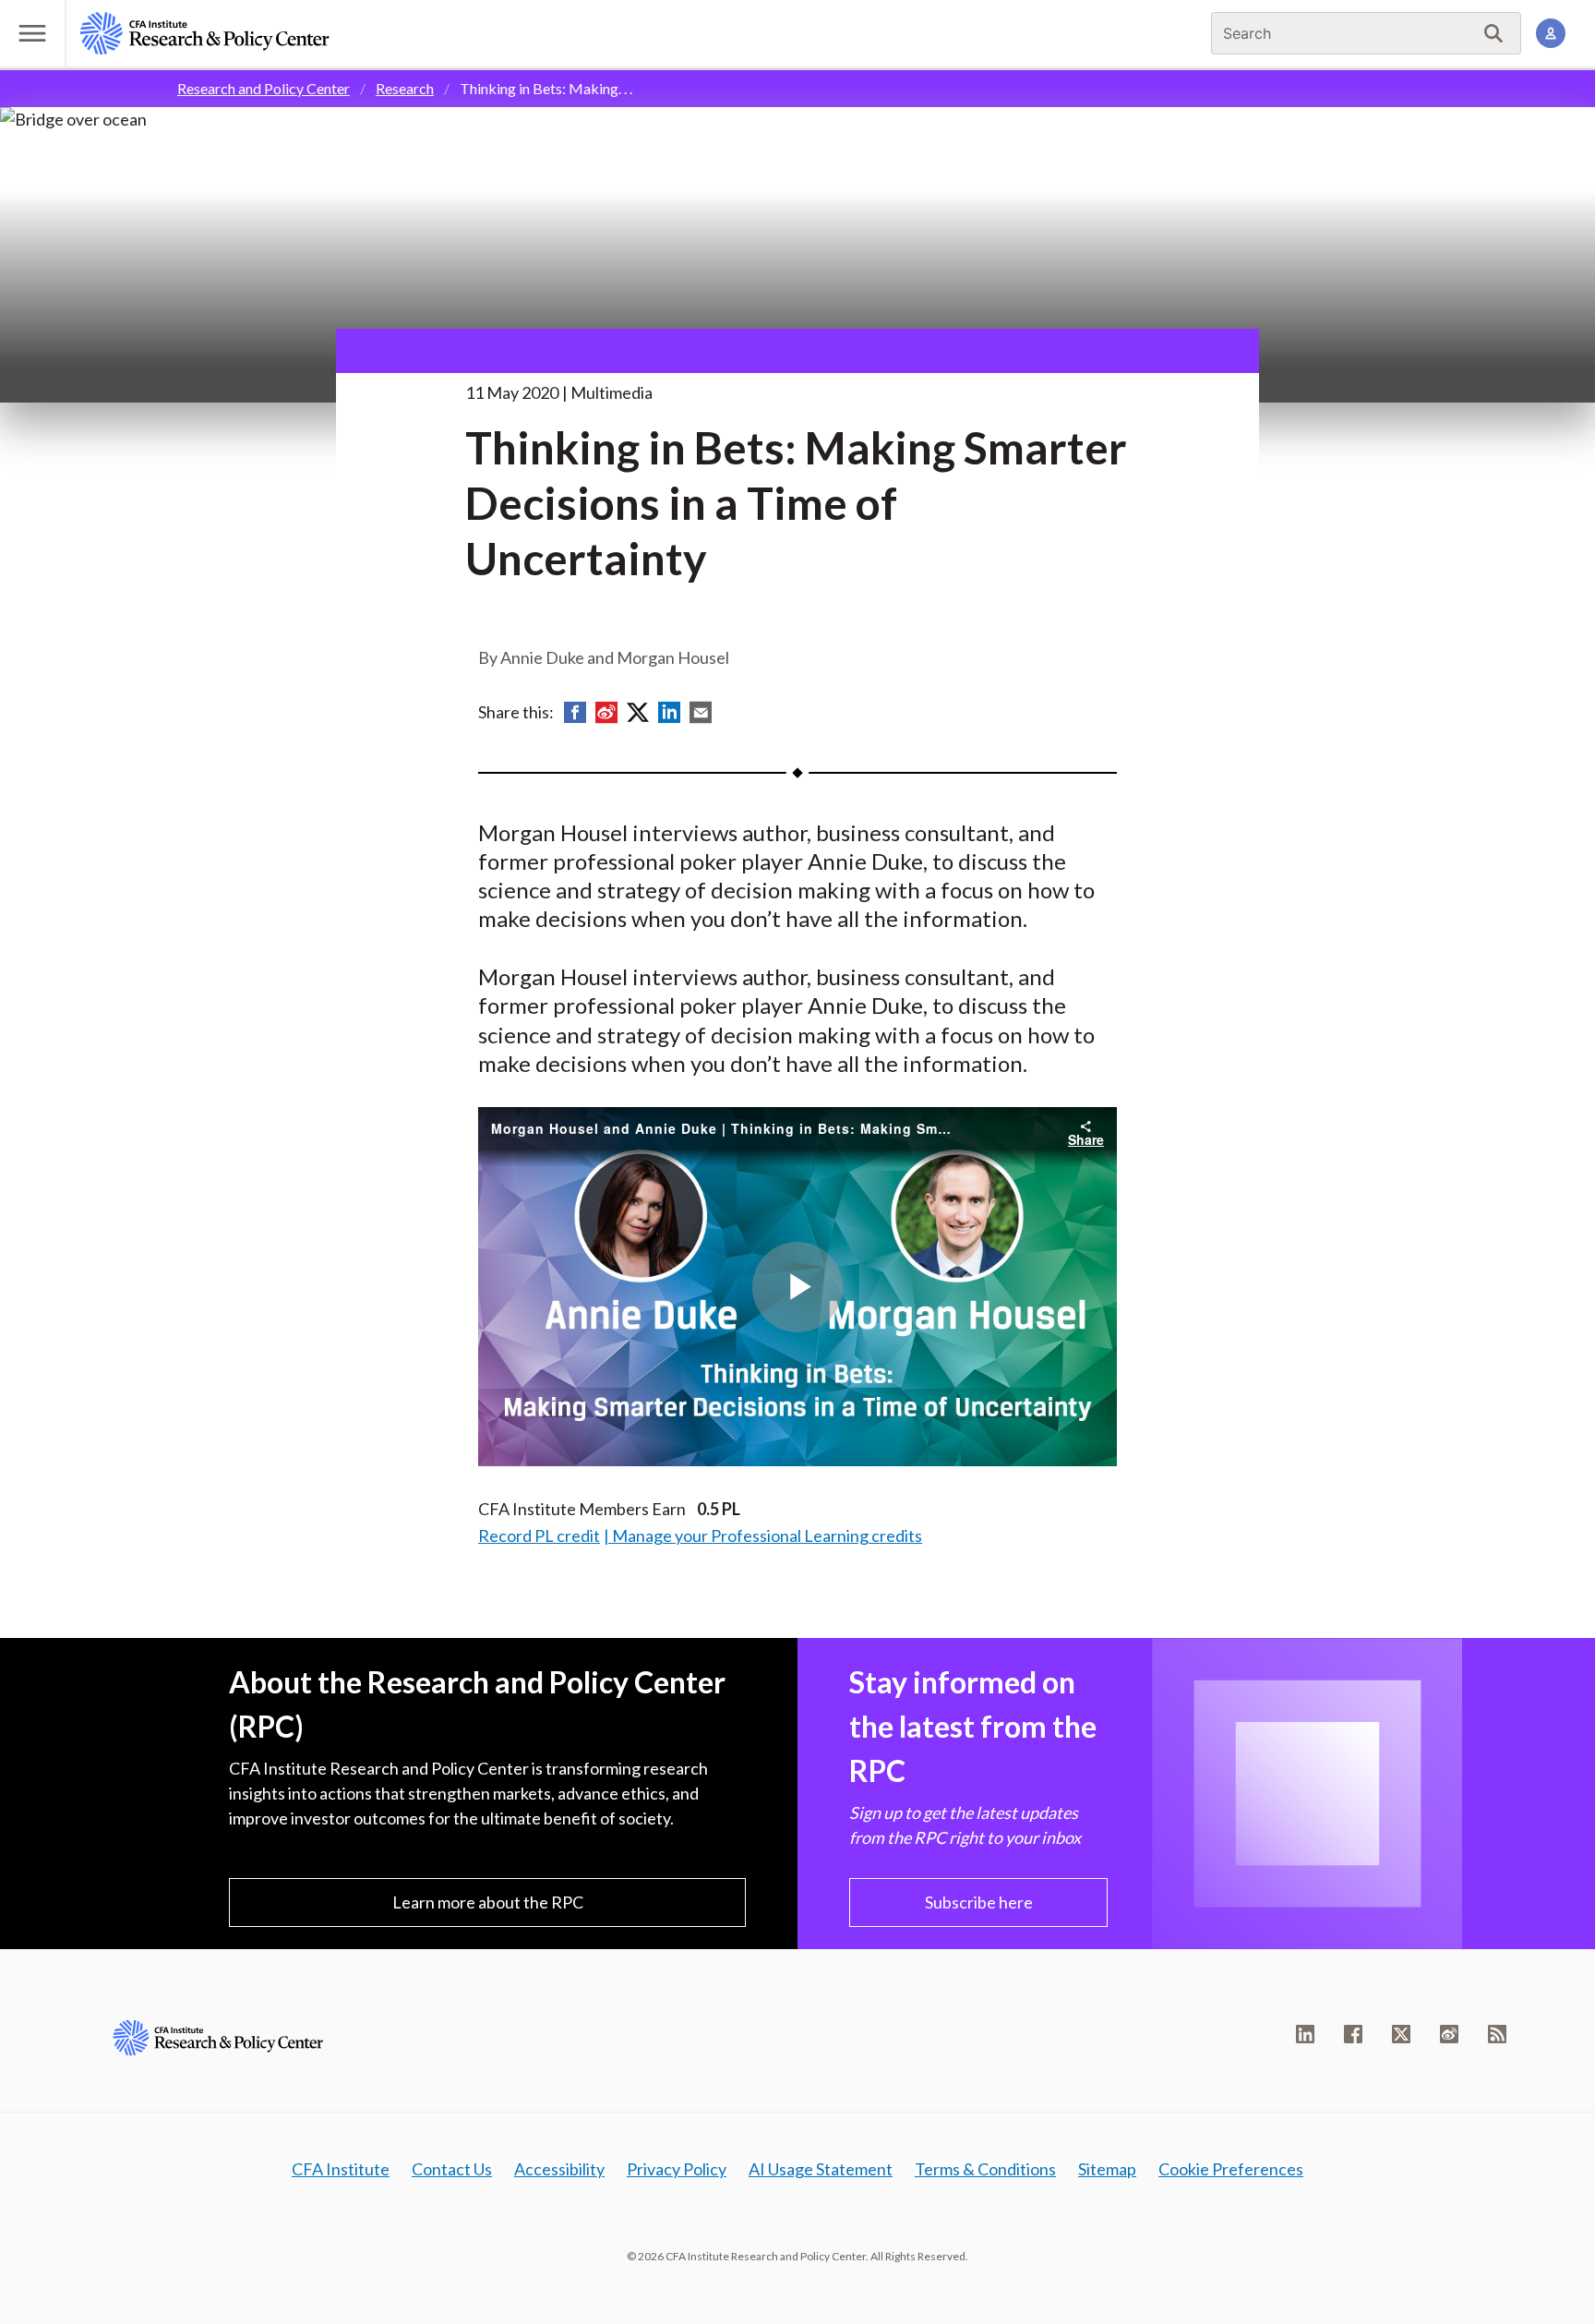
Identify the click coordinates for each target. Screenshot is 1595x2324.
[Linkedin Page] (1305, 2034)
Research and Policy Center (264, 88)
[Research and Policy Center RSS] (1497, 2034)
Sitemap (1107, 2169)
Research (405, 88)
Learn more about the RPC (488, 1902)
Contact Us (452, 2169)
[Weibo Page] (1449, 2034)
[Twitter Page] (1401, 2034)
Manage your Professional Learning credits (767, 1535)
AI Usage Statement (821, 2169)
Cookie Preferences (1231, 2169)
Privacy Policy (677, 2169)
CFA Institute (341, 2169)
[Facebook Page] (1353, 2034)
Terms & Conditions (985, 2169)
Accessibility (559, 2169)
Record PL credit (539, 1535)
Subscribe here (979, 1902)
